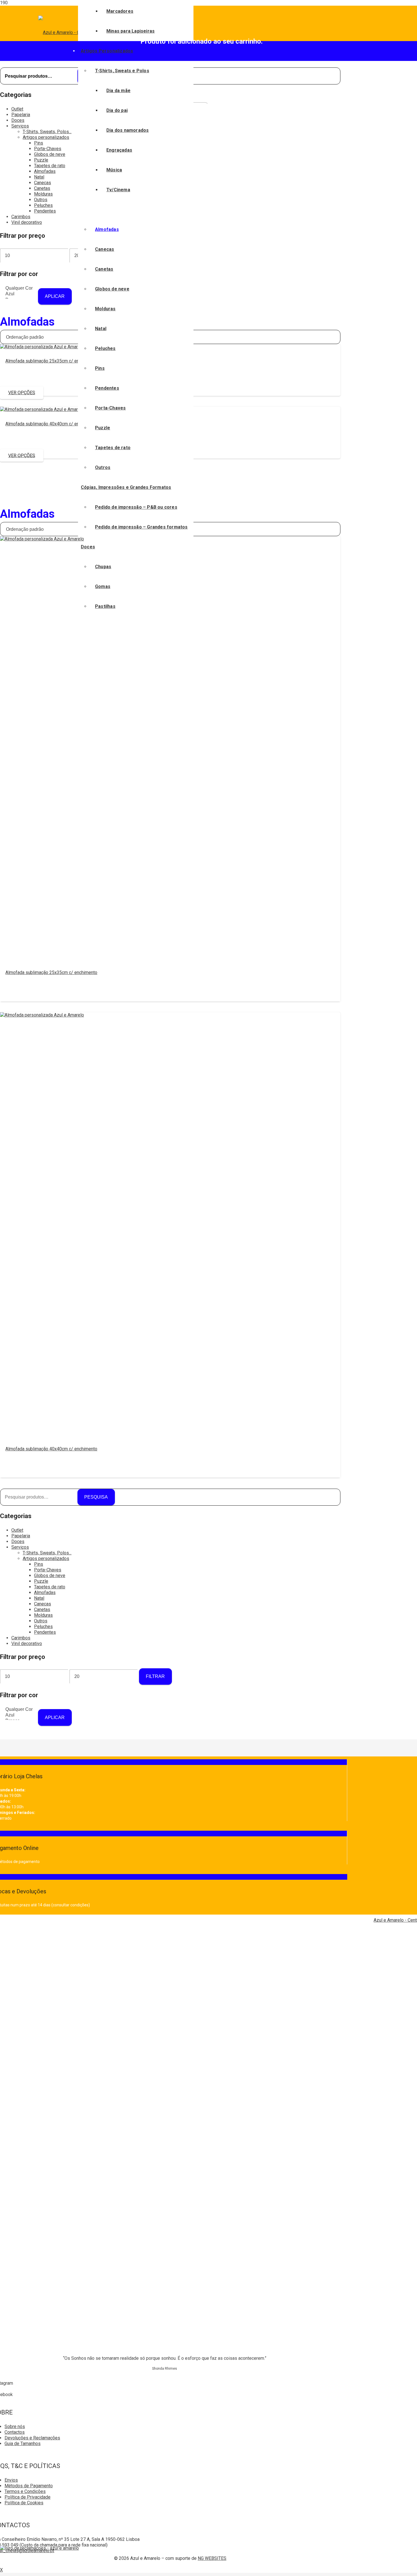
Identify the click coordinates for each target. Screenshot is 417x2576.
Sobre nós (15, 2427)
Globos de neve (50, 154)
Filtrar (155, 1676)
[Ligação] (39, 2548)
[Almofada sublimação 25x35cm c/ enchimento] (42, 347)
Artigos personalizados (46, 137)
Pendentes (45, 211)
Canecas (43, 183)
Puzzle (41, 160)
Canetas (42, 188)
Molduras (43, 194)
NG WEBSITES (212, 2558)
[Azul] (19, 294)
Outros (41, 200)
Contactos (15, 2432)
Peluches (43, 205)
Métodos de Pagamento (29, 2486)
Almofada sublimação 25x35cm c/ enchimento (51, 361)
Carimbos (21, 217)
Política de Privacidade (28, 2497)
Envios (11, 2480)
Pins (39, 143)
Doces (18, 120)
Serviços (20, 126)
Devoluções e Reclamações (32, 2438)
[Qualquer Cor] (19, 288)
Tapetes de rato (50, 166)
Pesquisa (96, 1497)
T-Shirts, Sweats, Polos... (47, 132)
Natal (39, 177)
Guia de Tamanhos (23, 2444)
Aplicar (55, 296)
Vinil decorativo (27, 222)
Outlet (17, 109)
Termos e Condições (25, 2491)
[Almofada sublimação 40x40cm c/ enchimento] (42, 409)
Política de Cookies (24, 2503)
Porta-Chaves (48, 149)
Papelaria (21, 115)
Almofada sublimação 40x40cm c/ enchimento (51, 424)
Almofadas (45, 171)
